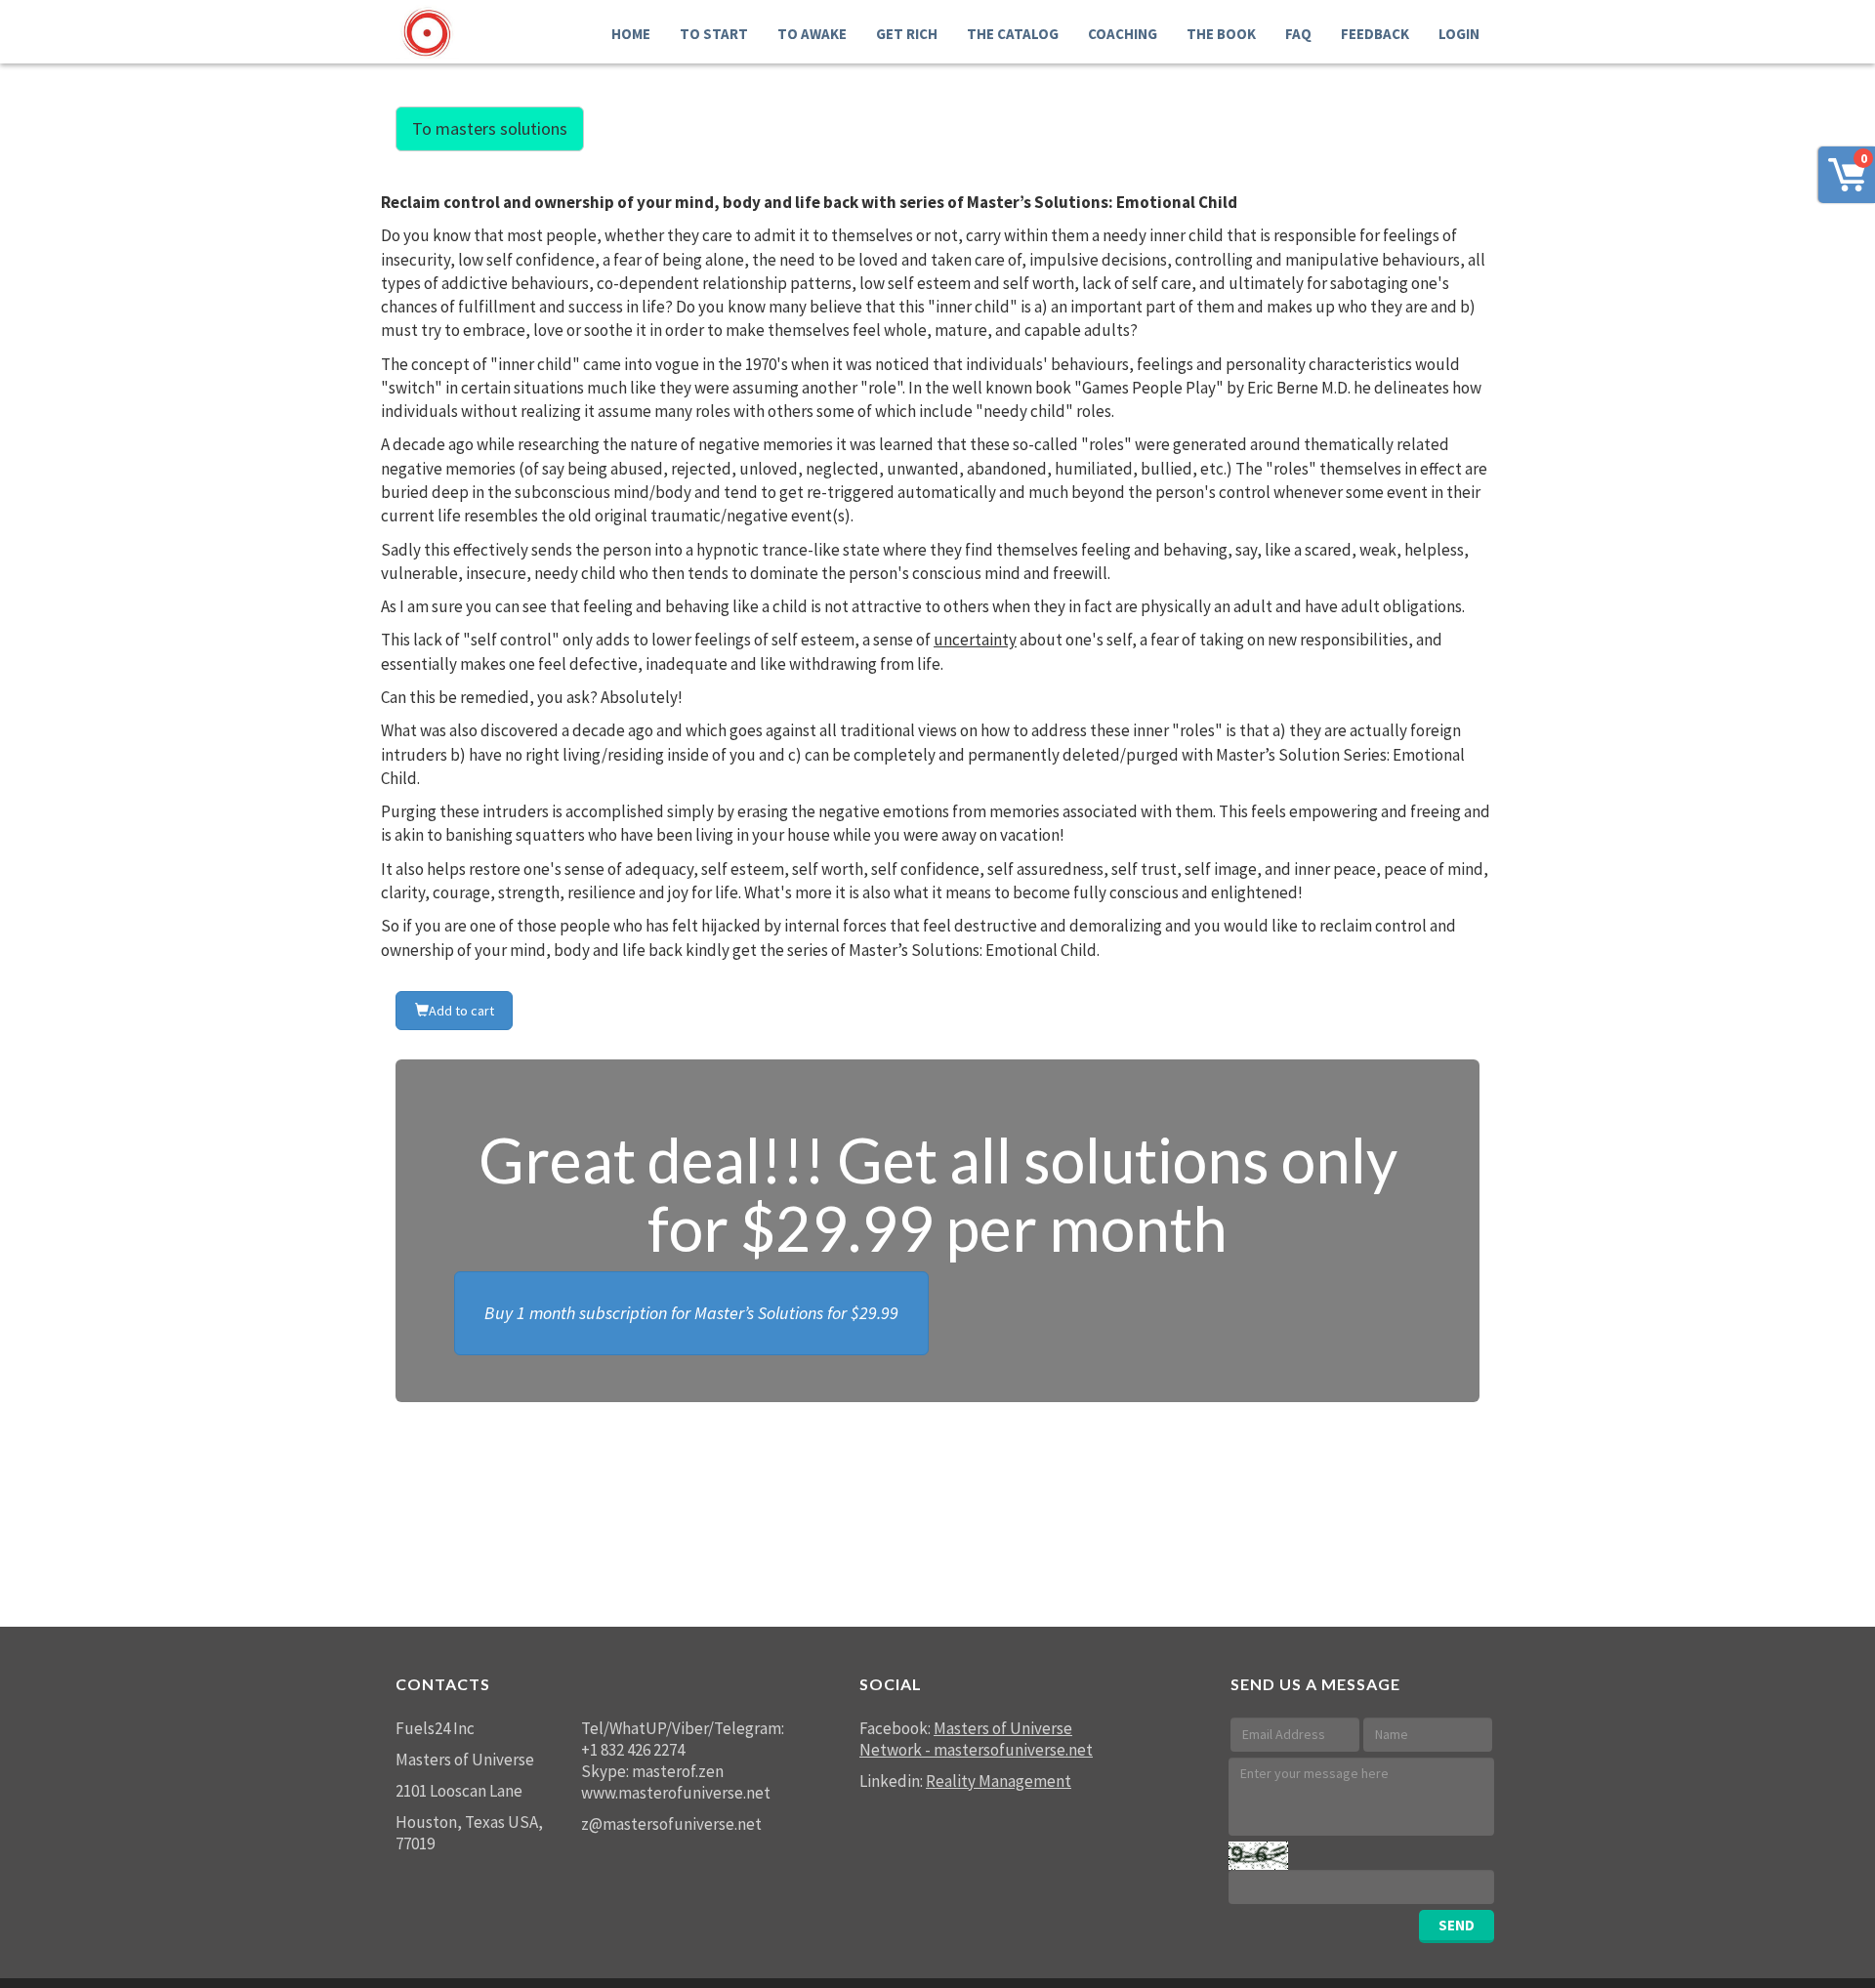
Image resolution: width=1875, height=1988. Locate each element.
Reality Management (999, 1781)
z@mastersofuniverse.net (671, 1824)
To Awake (812, 34)
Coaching (1123, 34)
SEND (1457, 1925)
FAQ (1298, 34)
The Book (1221, 34)
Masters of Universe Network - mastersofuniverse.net (976, 1739)
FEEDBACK (1375, 34)
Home (631, 34)
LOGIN (1459, 34)
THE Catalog (1013, 34)
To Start (714, 34)
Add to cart (461, 1011)
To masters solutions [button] (490, 128)
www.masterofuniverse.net (676, 1793)
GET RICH (907, 34)
